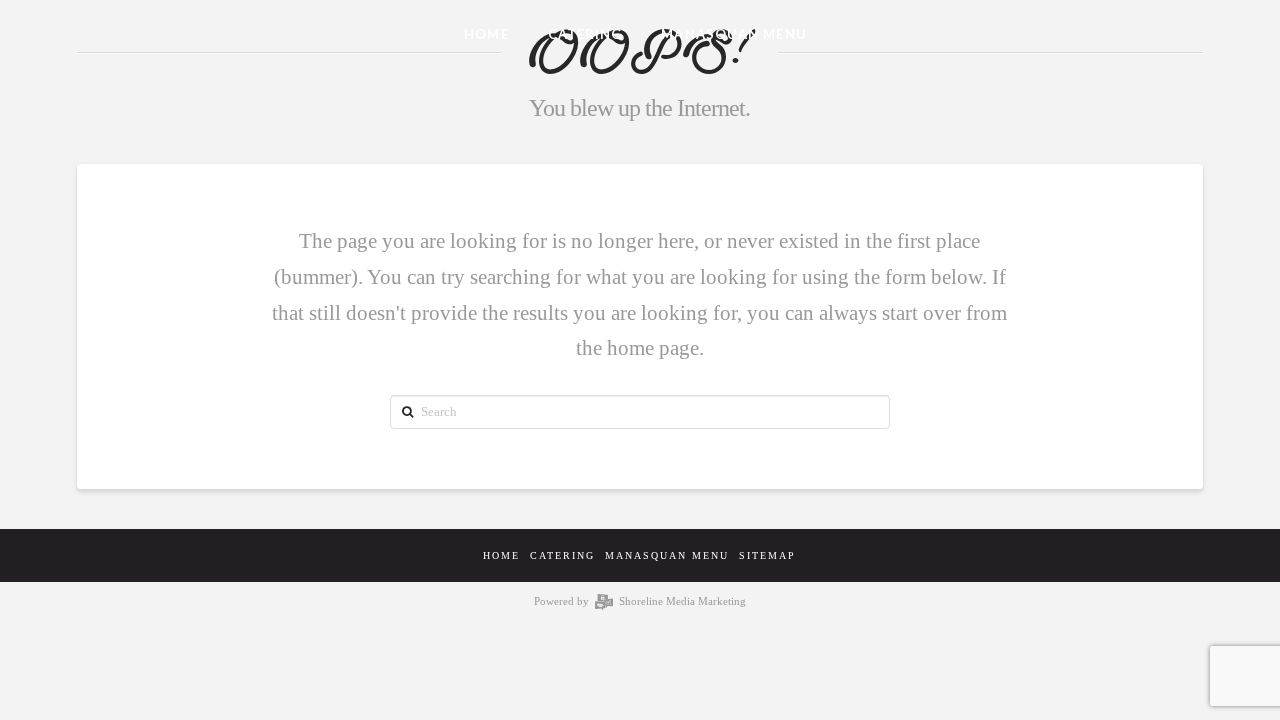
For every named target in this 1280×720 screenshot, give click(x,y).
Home (501, 555)
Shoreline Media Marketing (680, 601)
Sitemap (767, 555)
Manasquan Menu (667, 555)
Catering (562, 555)
